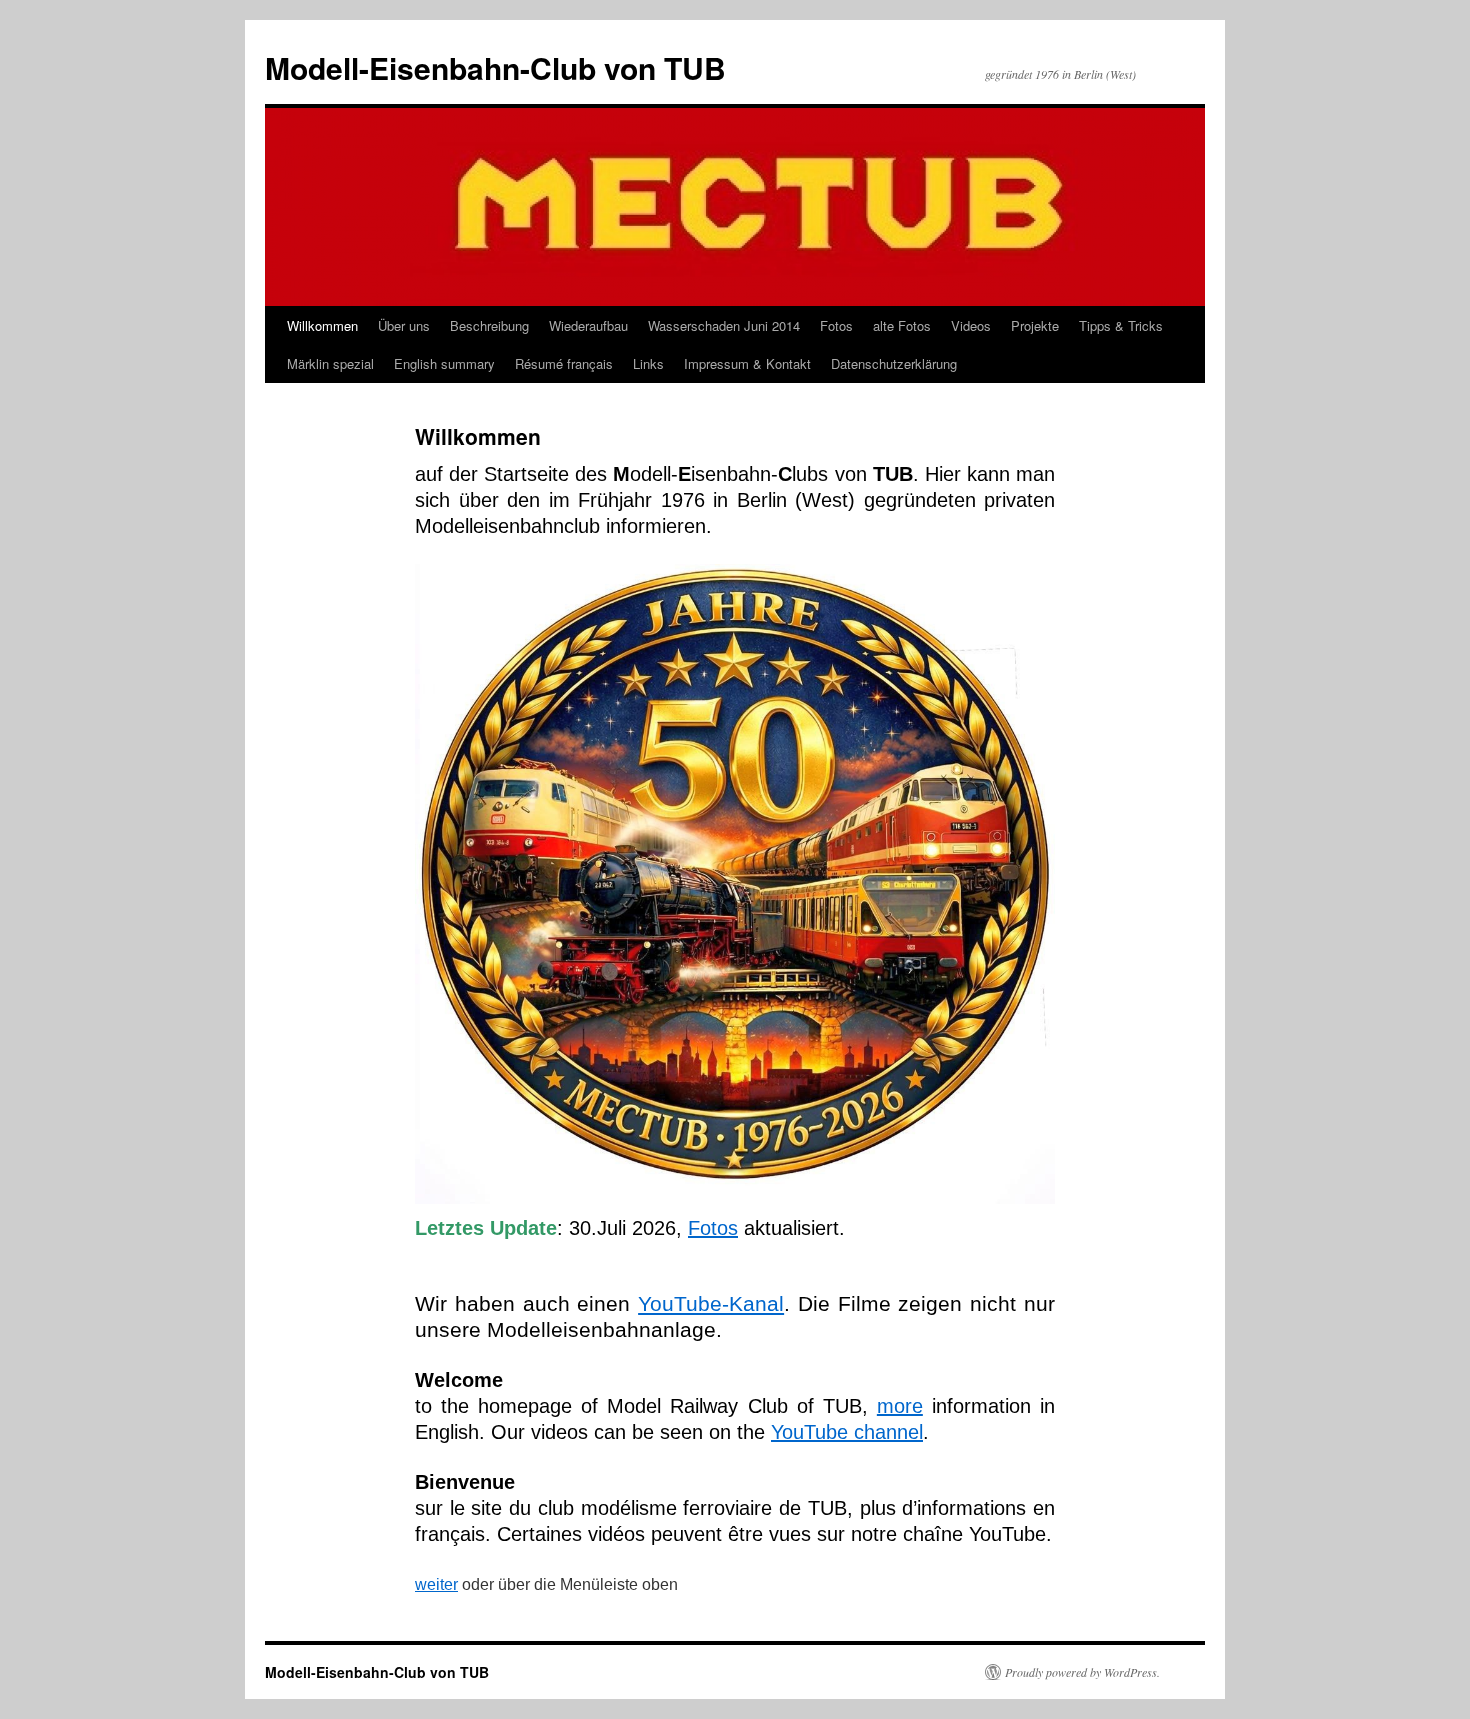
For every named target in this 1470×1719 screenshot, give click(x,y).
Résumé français (564, 363)
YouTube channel (847, 1432)
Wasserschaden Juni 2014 (724, 325)
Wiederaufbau (588, 325)
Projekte (1035, 325)
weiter (436, 1584)
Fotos (836, 325)
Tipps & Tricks (1121, 325)
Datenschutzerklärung (894, 363)
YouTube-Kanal (711, 1303)
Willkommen (322, 325)
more (900, 1406)
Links (648, 363)
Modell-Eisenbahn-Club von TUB (495, 67)
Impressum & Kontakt (747, 363)
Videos (971, 325)
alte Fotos (902, 325)
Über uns (404, 325)
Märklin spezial (330, 363)
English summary (444, 363)
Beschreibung (489, 325)
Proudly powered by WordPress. (1082, 1672)
